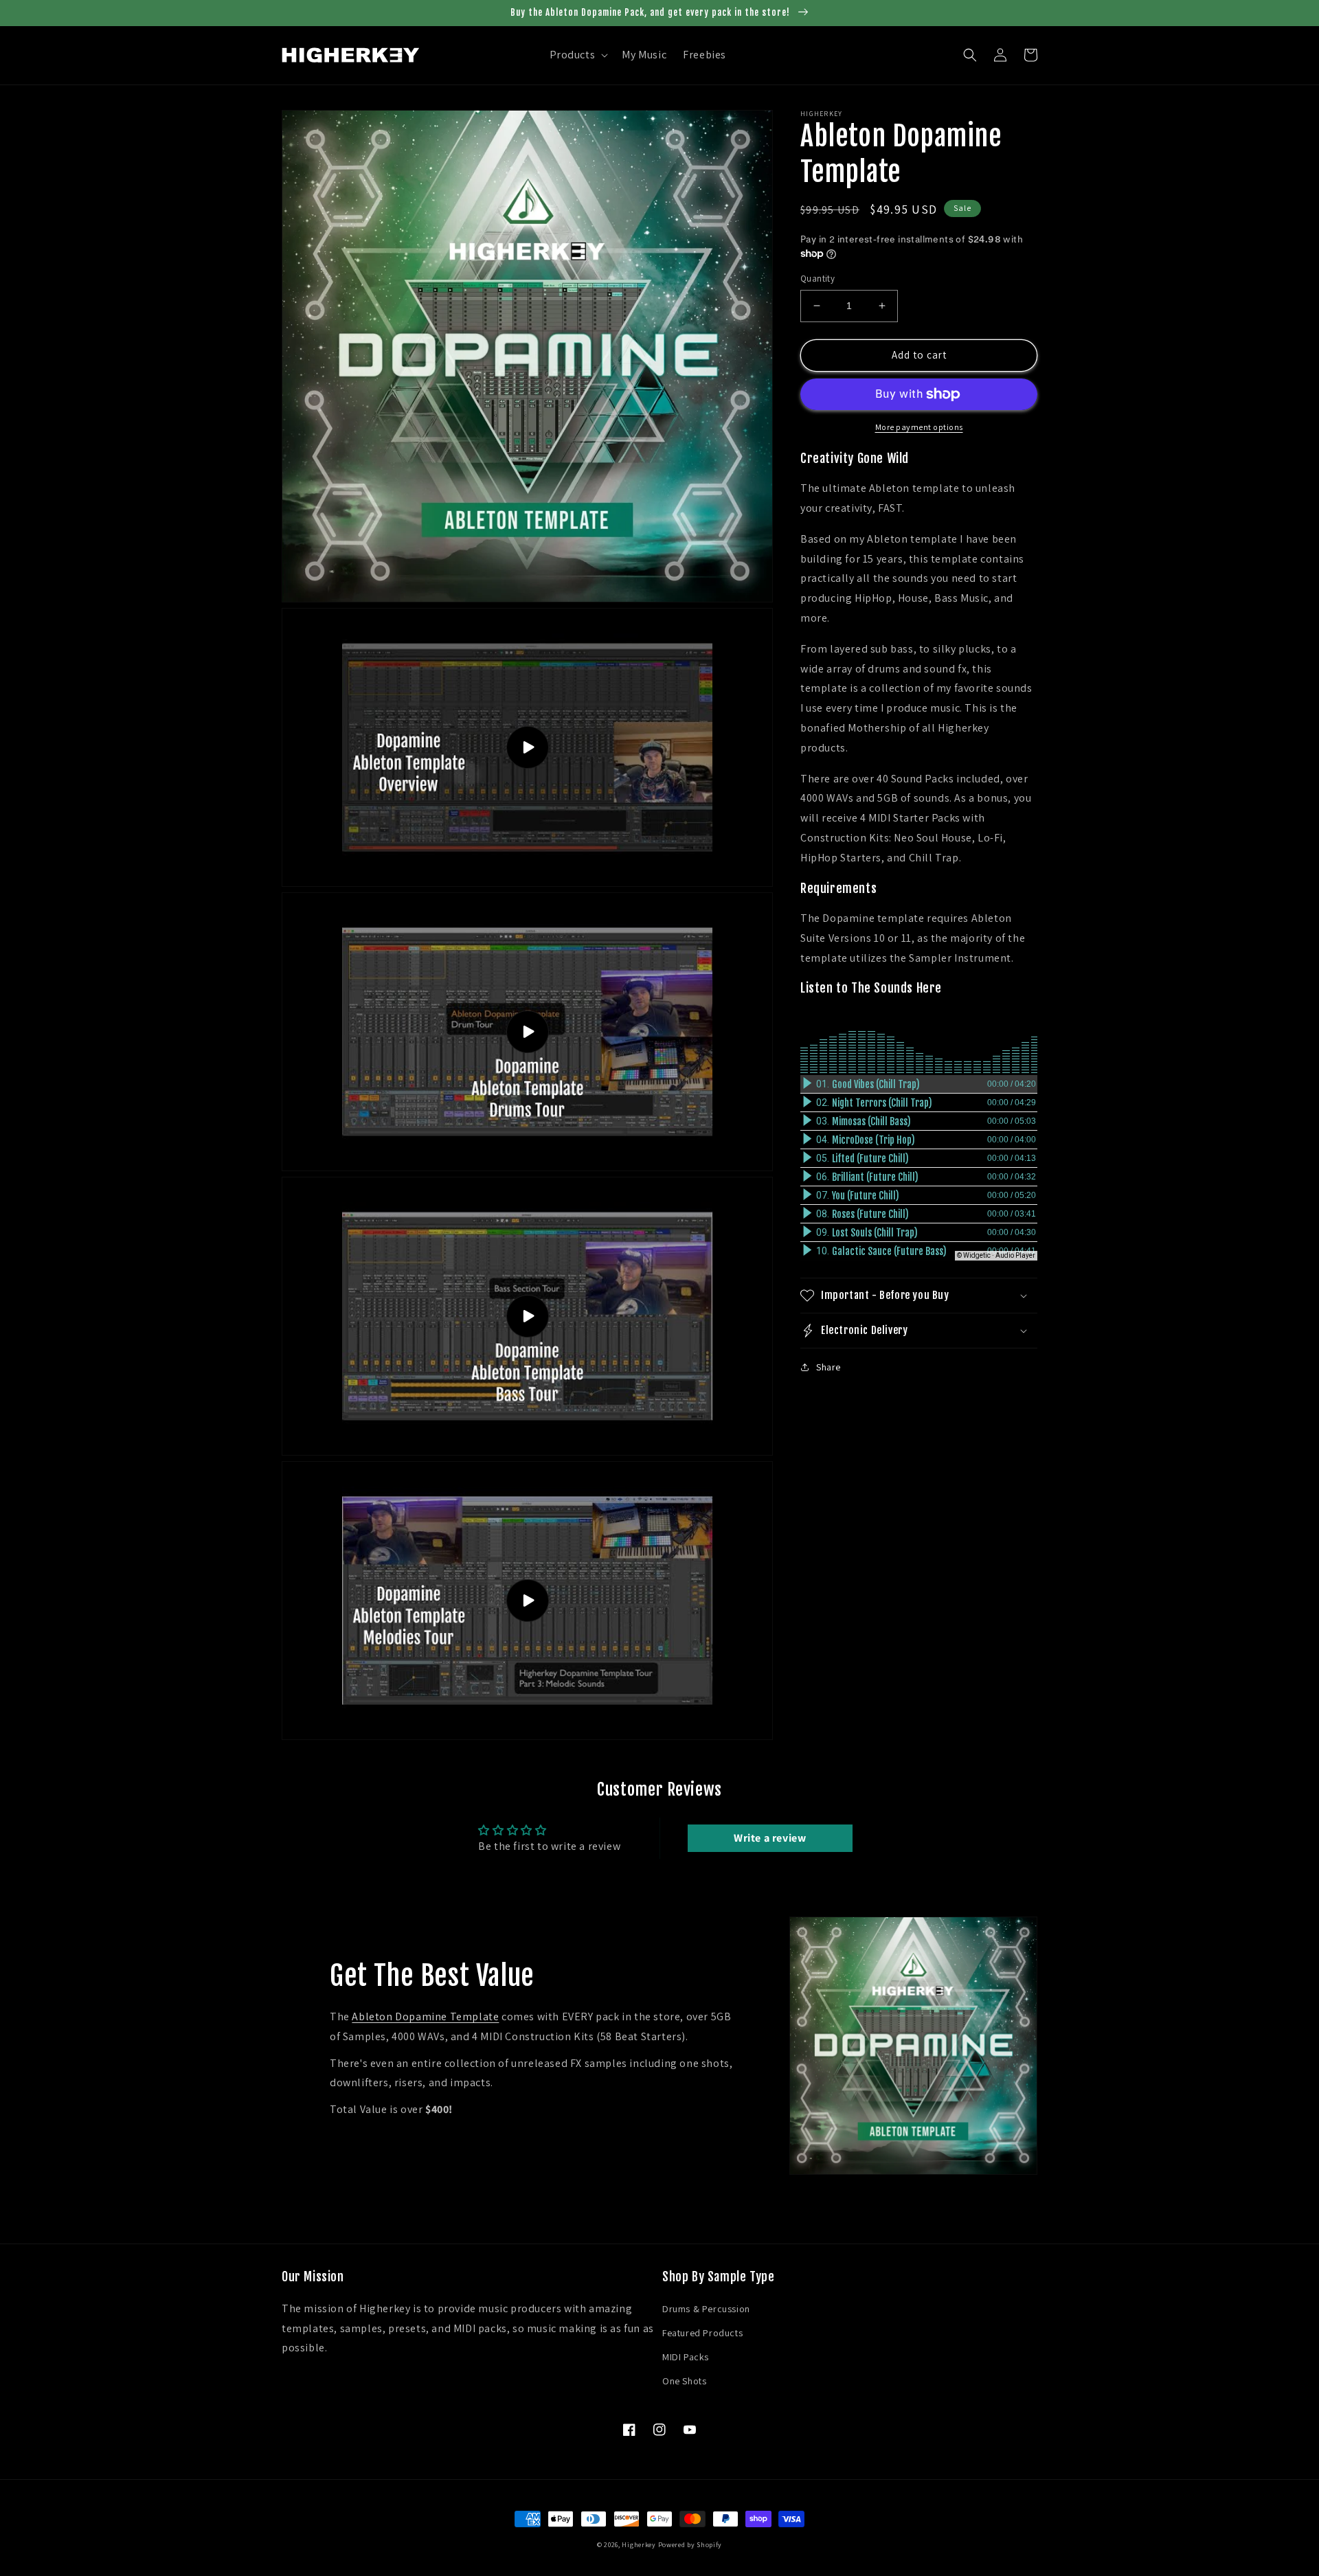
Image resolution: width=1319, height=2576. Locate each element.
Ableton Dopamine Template (425, 2016)
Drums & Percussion (706, 2309)
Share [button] (828, 1367)
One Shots (684, 2381)
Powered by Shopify (690, 2545)
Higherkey (639, 2545)
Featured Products (702, 2333)
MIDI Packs (686, 2357)
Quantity (818, 279)
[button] (578, 55)
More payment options (919, 427)
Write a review (770, 1838)
